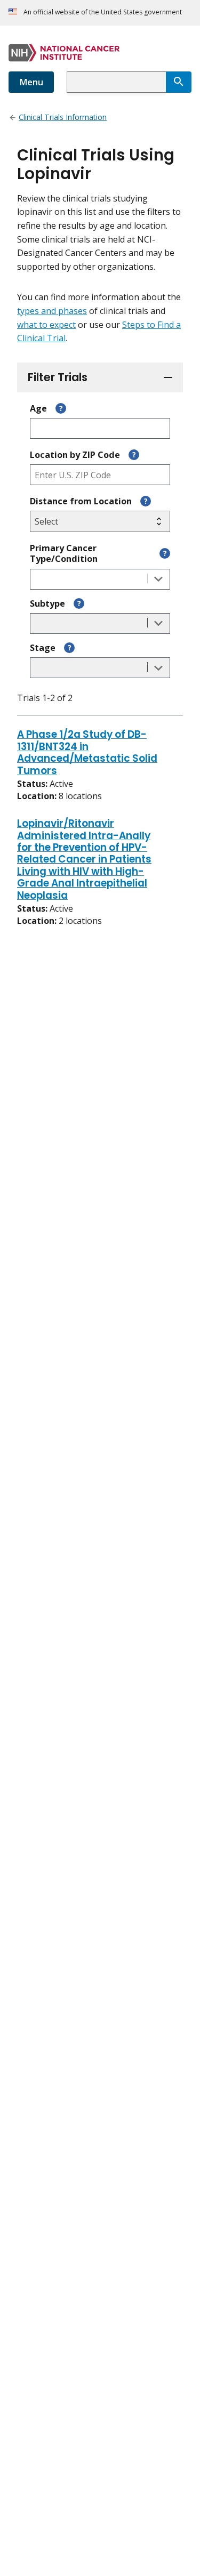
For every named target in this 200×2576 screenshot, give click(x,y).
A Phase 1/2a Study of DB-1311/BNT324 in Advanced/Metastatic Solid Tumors (87, 753)
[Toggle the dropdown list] (158, 579)
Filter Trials (58, 377)
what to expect (46, 325)
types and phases (52, 311)
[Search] (179, 82)
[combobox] (116, 82)
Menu (31, 82)
